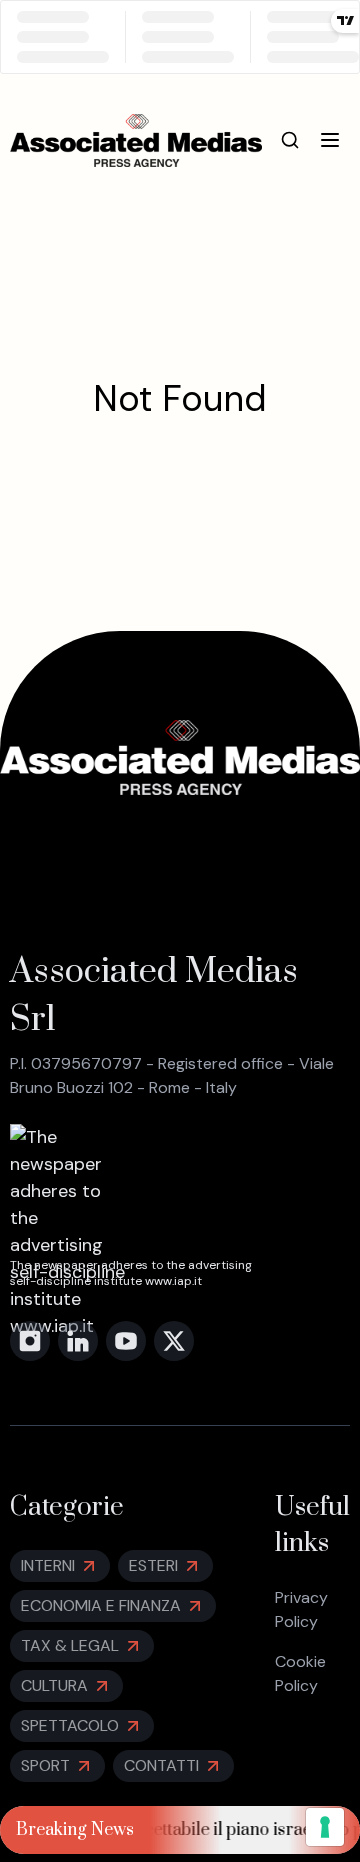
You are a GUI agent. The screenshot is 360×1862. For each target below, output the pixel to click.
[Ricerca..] (290, 140)
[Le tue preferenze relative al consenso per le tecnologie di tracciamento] (325, 1827)
